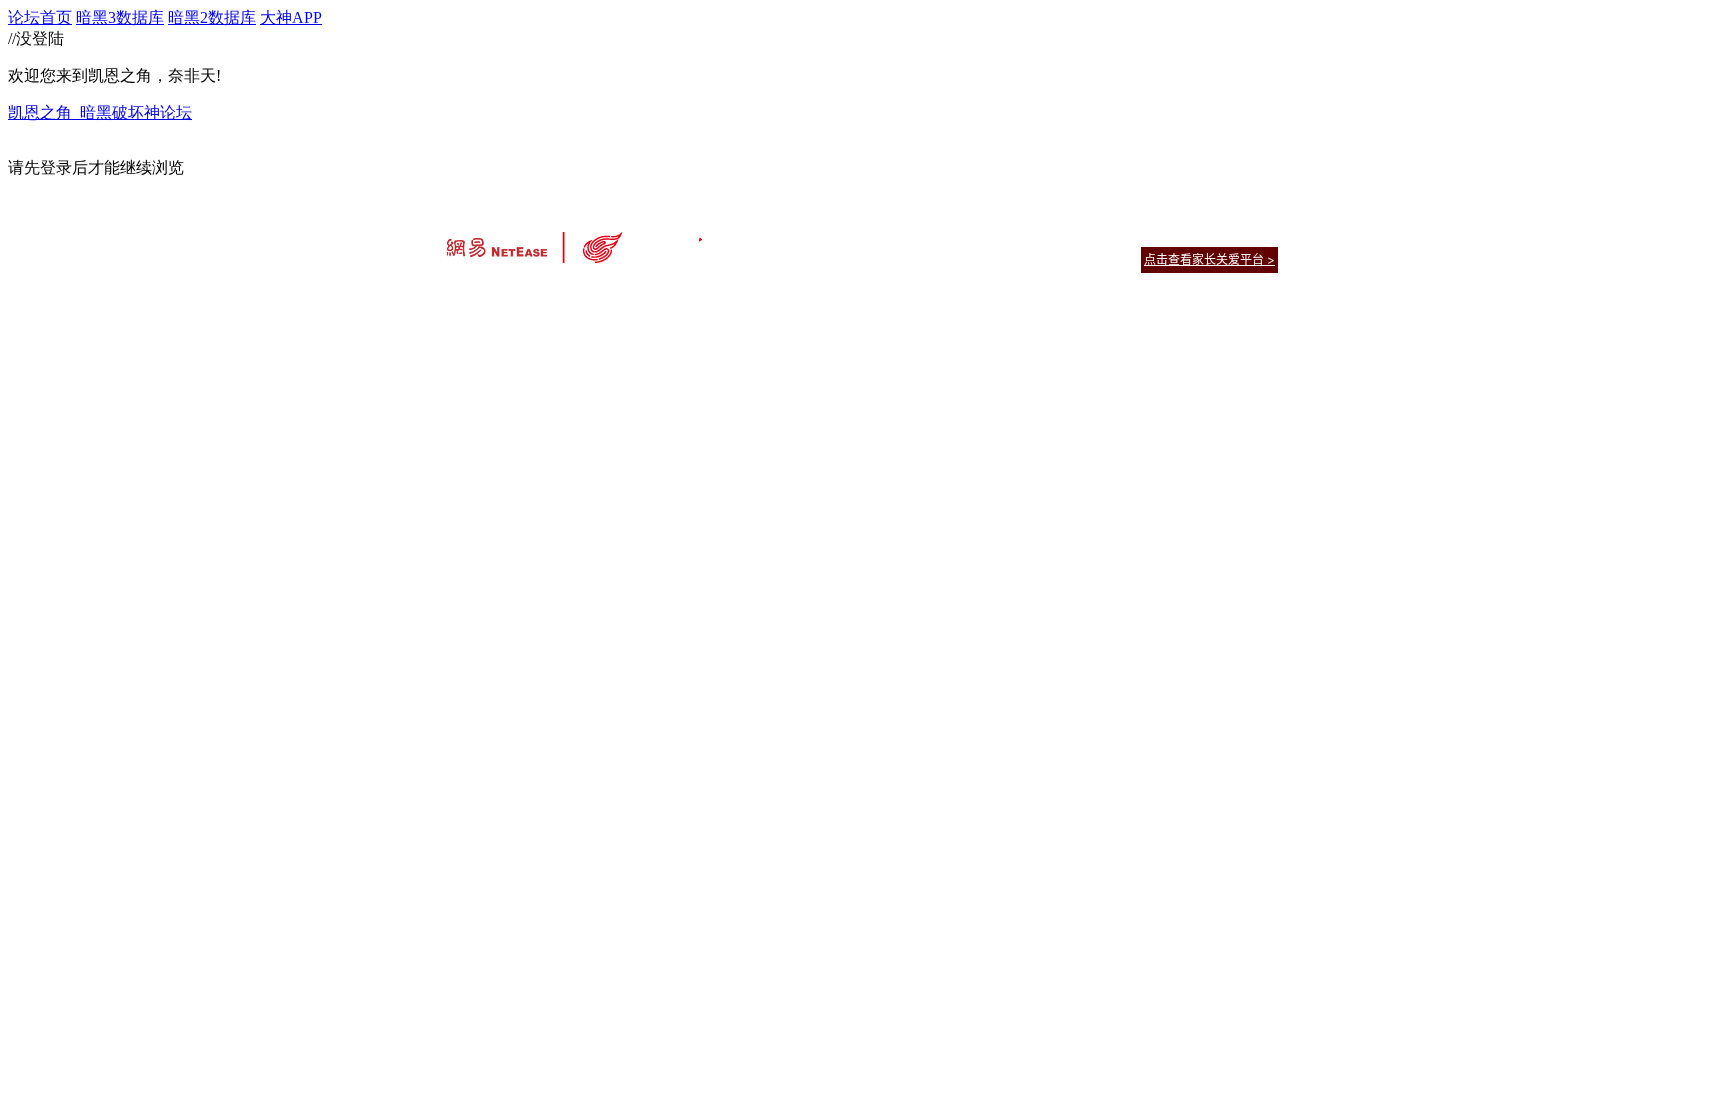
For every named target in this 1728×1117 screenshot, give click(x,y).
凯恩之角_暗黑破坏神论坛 (100, 112)
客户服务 (834, 234)
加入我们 (1254, 234)
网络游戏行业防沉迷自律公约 (1006, 258)
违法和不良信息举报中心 (513, 294)
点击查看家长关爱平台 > (1209, 259)
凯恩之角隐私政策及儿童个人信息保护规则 (985, 234)
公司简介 (774, 234)
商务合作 (1194, 234)
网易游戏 (1134, 234)
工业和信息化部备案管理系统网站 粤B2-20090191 (724, 294)
